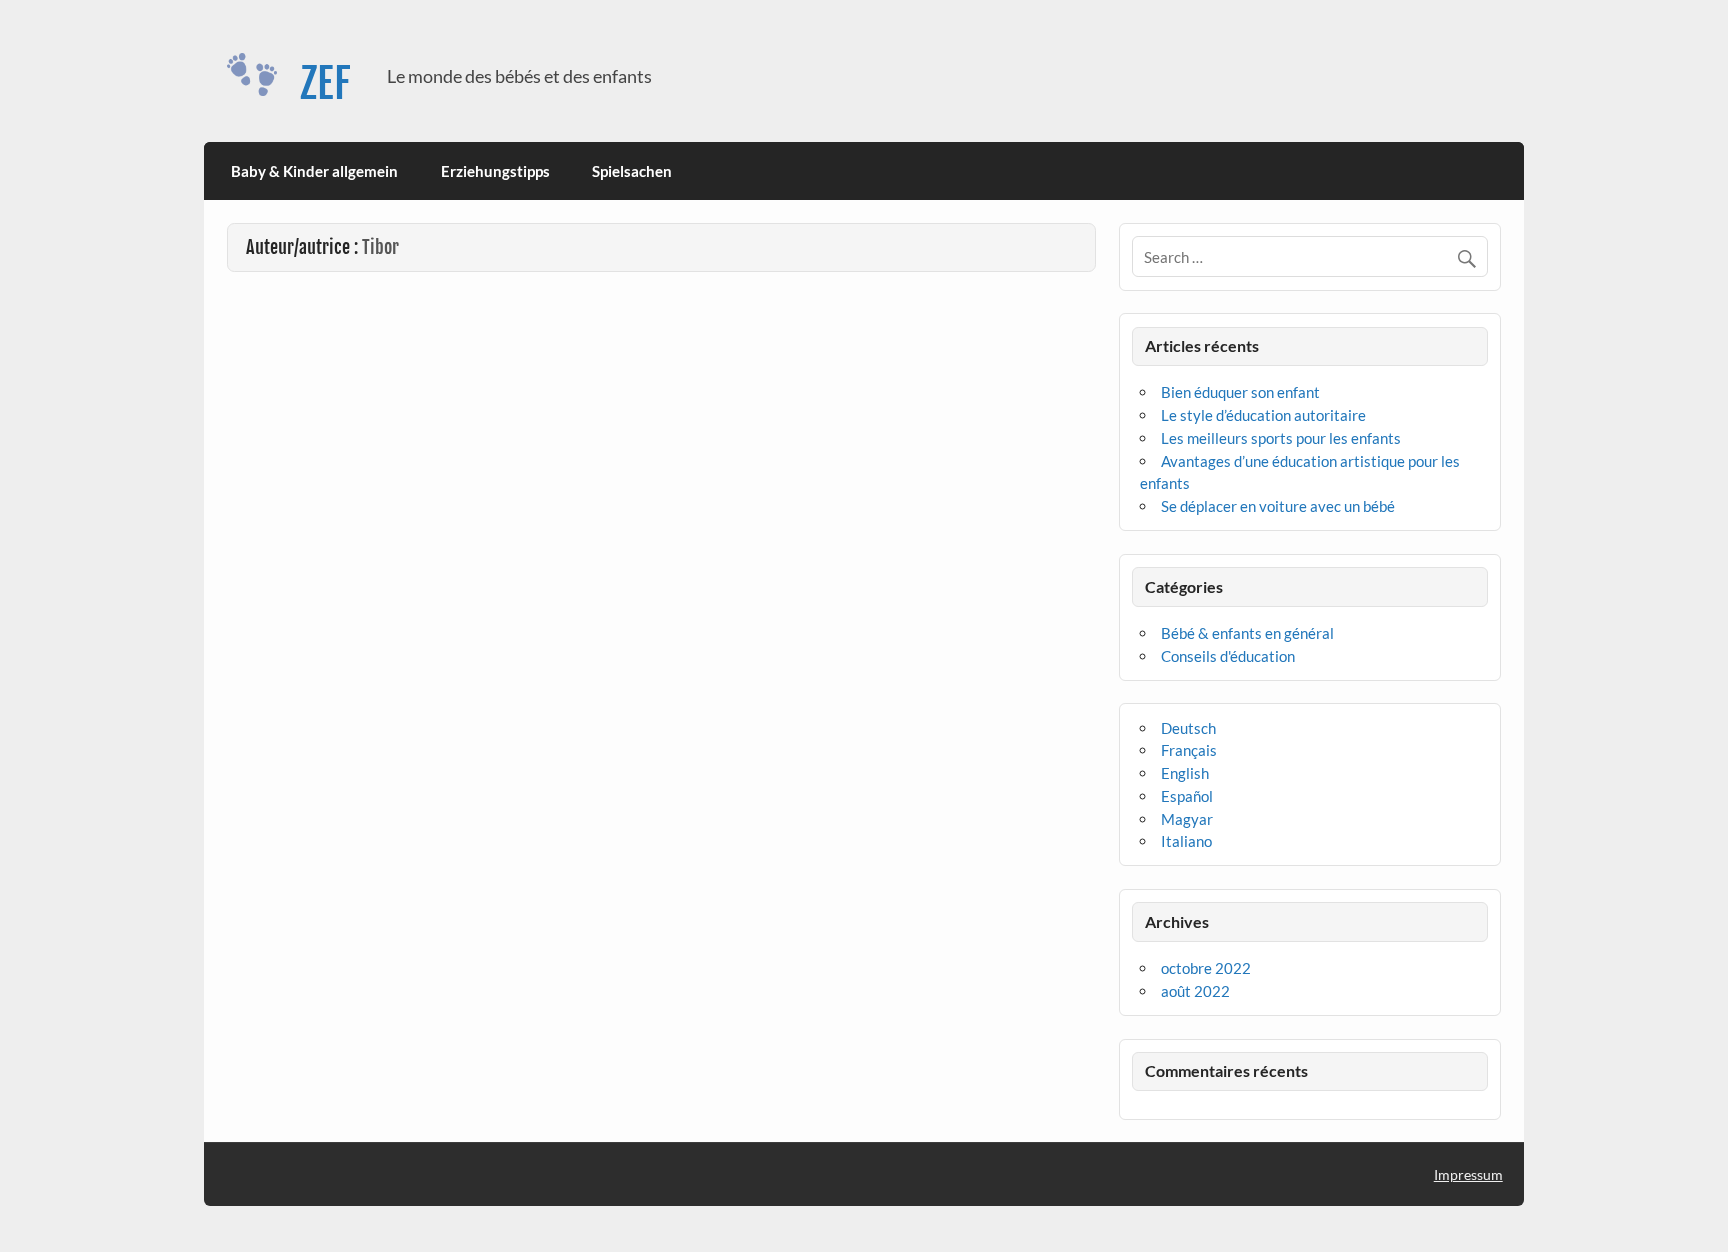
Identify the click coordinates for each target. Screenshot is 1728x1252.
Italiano (1186, 841)
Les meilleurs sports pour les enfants (1281, 438)
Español (1187, 796)
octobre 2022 (1206, 968)
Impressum (1468, 1174)
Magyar (1187, 819)
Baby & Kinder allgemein (314, 171)
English (1185, 773)
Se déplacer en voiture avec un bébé (1278, 506)
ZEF (325, 83)
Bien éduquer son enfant (1240, 392)
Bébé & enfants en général (1247, 633)
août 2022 (1195, 991)
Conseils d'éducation (1228, 656)
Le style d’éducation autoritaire (1263, 415)
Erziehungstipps (495, 171)
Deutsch (1188, 728)
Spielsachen (632, 171)
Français (1189, 750)
